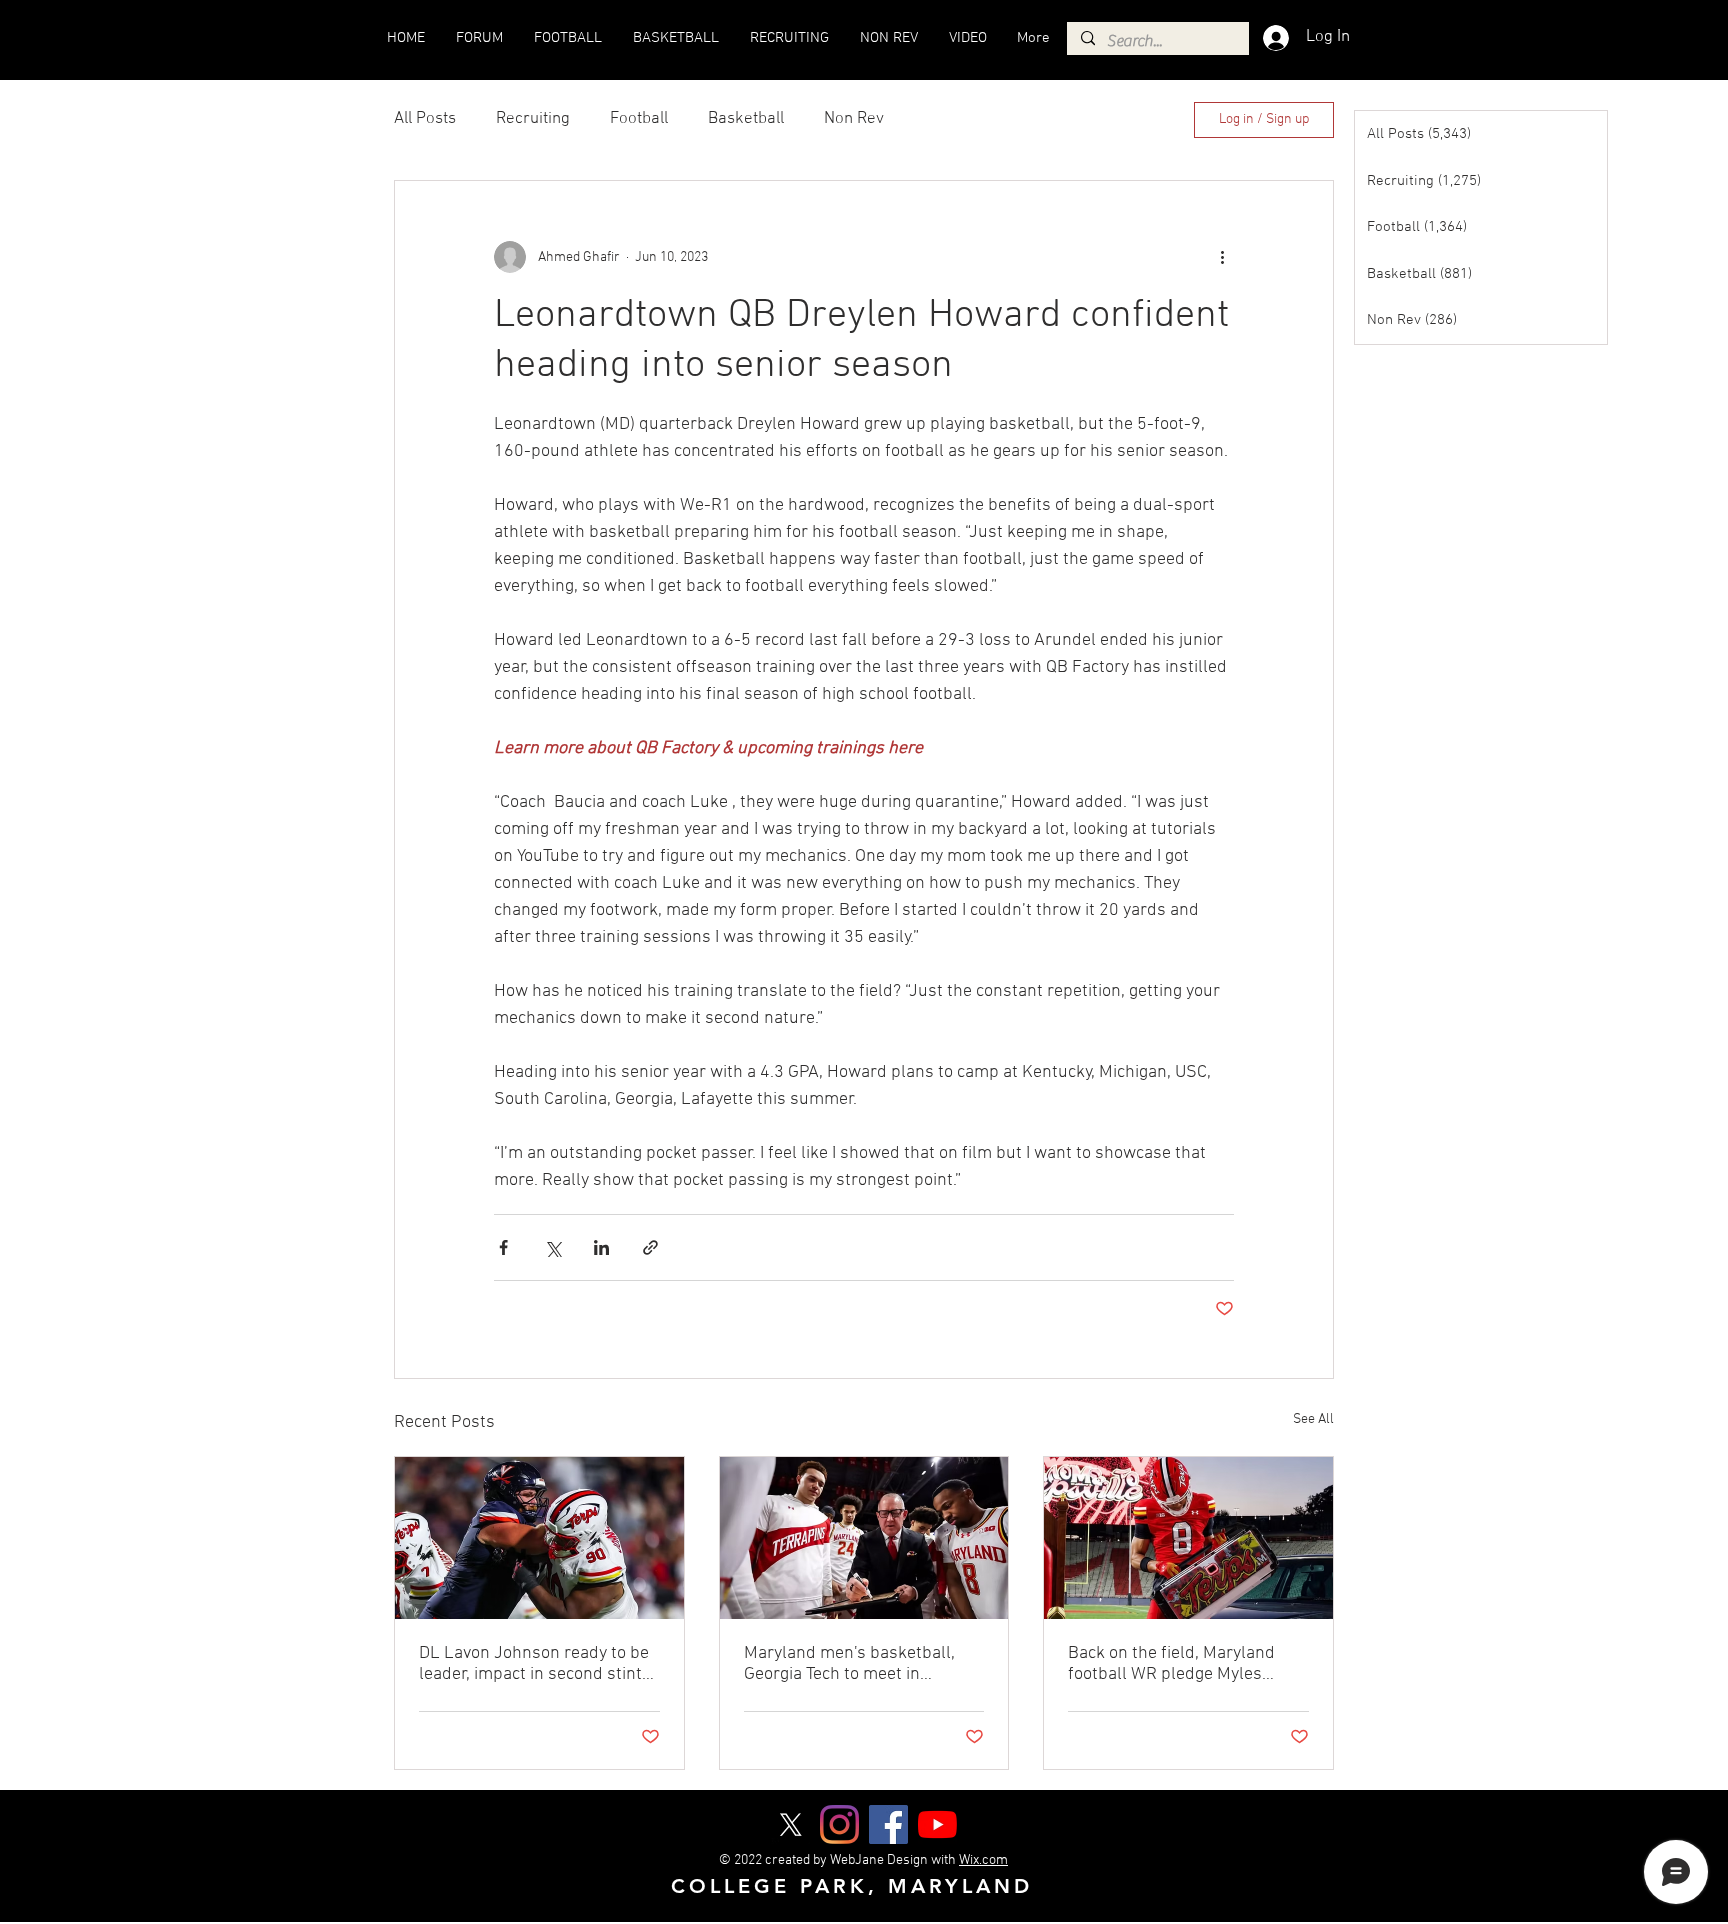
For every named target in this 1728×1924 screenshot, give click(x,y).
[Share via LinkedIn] (601, 1247)
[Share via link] (650, 1247)
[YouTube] (937, 1824)
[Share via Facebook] (503, 1247)
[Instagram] (839, 1824)
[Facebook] (888, 1824)
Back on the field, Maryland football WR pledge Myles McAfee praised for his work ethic (1175, 1664)
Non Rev (854, 119)
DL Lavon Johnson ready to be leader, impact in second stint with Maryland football (534, 1664)
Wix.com (983, 1860)
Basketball (746, 119)
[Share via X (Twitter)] (552, 1247)
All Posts (425, 119)
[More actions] (1222, 257)
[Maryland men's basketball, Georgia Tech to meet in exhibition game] (864, 1538)
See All (1313, 1419)
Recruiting (533, 119)
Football (639, 119)
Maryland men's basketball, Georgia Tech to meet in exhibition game (849, 1664)
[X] (790, 1824)
